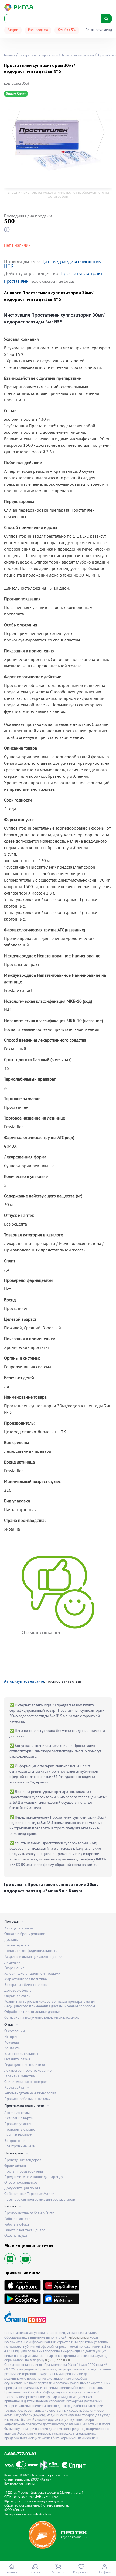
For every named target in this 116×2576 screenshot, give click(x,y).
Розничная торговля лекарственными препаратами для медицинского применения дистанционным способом (50, 2004)
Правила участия (18, 2124)
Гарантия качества (20, 2076)
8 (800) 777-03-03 (58, 2360)
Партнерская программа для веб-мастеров (40, 2200)
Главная (10, 55)
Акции (13, 30)
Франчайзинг (15, 2166)
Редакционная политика (25, 2065)
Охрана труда (16, 2236)
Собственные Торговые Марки (29, 2194)
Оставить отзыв (17, 2059)
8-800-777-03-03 (20, 2454)
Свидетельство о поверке (25, 2082)
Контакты (12, 2048)
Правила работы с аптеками (28, 2099)
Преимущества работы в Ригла (29, 2213)
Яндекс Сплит (16, 94)
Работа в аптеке (17, 2219)
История (11, 2037)
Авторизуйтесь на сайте (24, 1682)
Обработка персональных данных (32, 2012)
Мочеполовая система (78, 55)
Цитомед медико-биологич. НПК (53, 264)
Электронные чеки (20, 2146)
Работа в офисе (17, 2225)
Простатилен (16, 282)
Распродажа (38, 30)
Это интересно (17, 1946)
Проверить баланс (20, 2130)
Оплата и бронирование (25, 1934)
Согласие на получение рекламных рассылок (42, 2018)
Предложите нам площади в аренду (34, 2177)
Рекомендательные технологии (30, 2093)
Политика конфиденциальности (31, 1951)
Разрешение (14, 1968)
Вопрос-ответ (16, 2141)
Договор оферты (18, 1991)
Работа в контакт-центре (25, 2230)
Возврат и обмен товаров (25, 1985)
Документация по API (22, 2188)
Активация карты (19, 2118)
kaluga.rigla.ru (79, 2338)
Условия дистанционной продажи (32, 1974)
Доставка (12, 1940)
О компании (15, 2031)
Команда (12, 2043)
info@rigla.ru (42, 2514)
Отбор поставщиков (21, 2183)
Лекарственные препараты (38, 55)
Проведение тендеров (23, 2160)
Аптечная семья (18, 2113)
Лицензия (12, 1963)
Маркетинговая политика (26, 1979)
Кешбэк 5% (67, 30)
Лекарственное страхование (28, 2071)
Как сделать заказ (19, 1928)
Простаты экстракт (81, 274)
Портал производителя (24, 2172)
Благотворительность (22, 2054)
